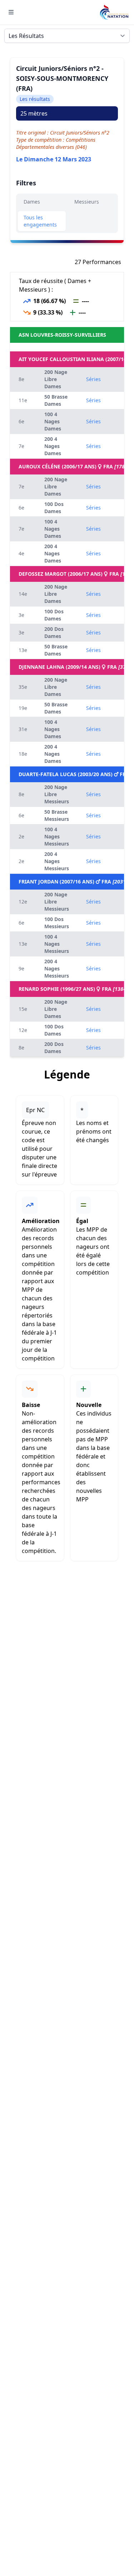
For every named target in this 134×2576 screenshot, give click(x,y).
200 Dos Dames (54, 632)
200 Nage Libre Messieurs (57, 794)
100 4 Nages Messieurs (57, 836)
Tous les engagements (40, 221)
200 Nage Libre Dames (56, 379)
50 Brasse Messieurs (57, 815)
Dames (32, 202)
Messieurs (87, 202)
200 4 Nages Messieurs (57, 861)
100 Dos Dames (54, 508)
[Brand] (114, 12)
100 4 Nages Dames (53, 421)
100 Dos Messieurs (57, 923)
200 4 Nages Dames (53, 446)
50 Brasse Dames (56, 400)
